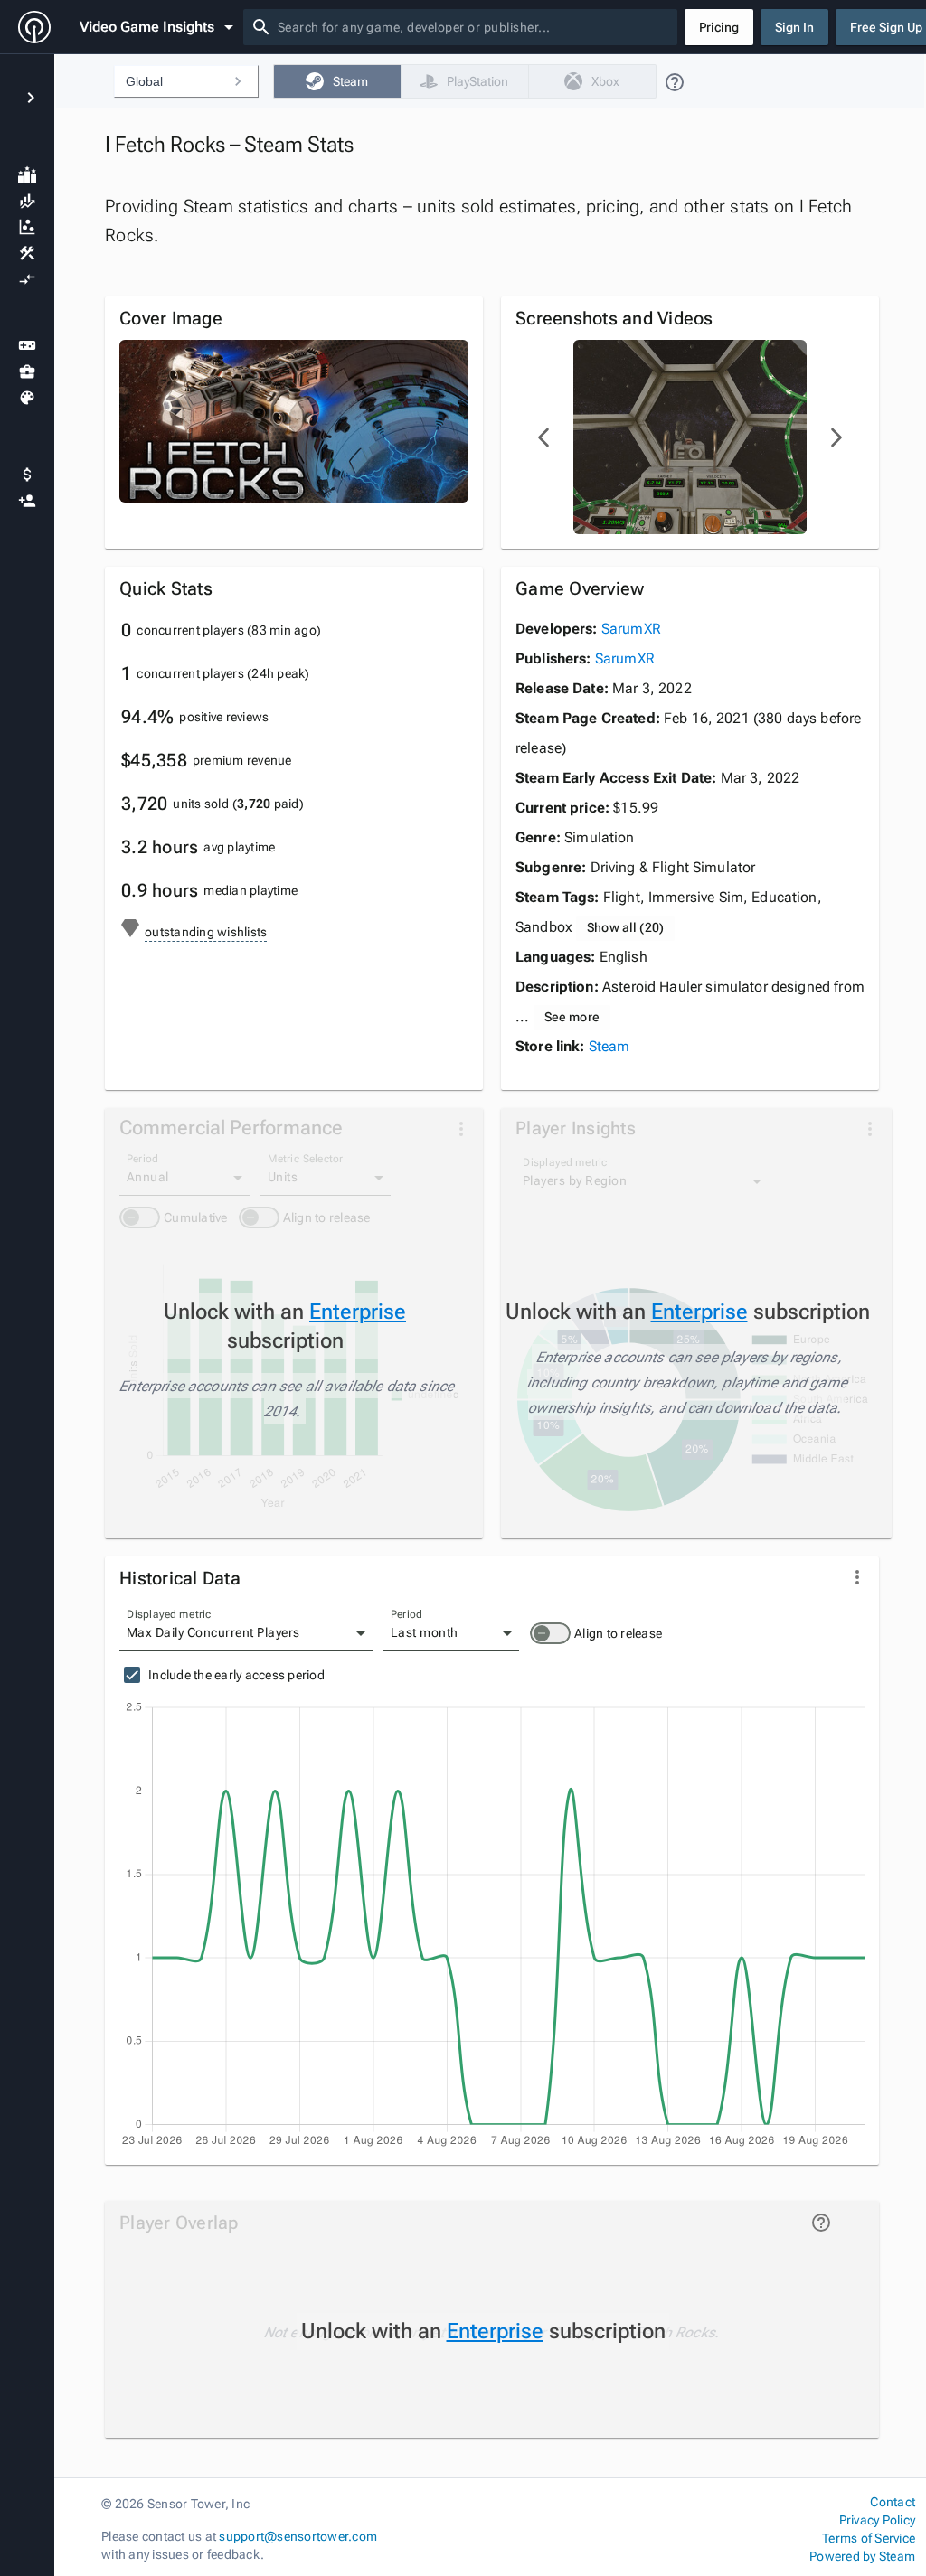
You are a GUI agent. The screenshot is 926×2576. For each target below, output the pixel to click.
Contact (893, 2502)
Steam (609, 1046)
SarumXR (631, 629)
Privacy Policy (877, 2520)
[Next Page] (836, 437)
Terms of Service (869, 2538)
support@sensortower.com (298, 2536)
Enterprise (358, 1312)
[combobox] (474, 27)
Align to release (618, 1633)
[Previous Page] (544, 437)
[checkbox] (337, 81)
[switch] (550, 1633)
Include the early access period (236, 1675)
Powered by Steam (862, 2556)
